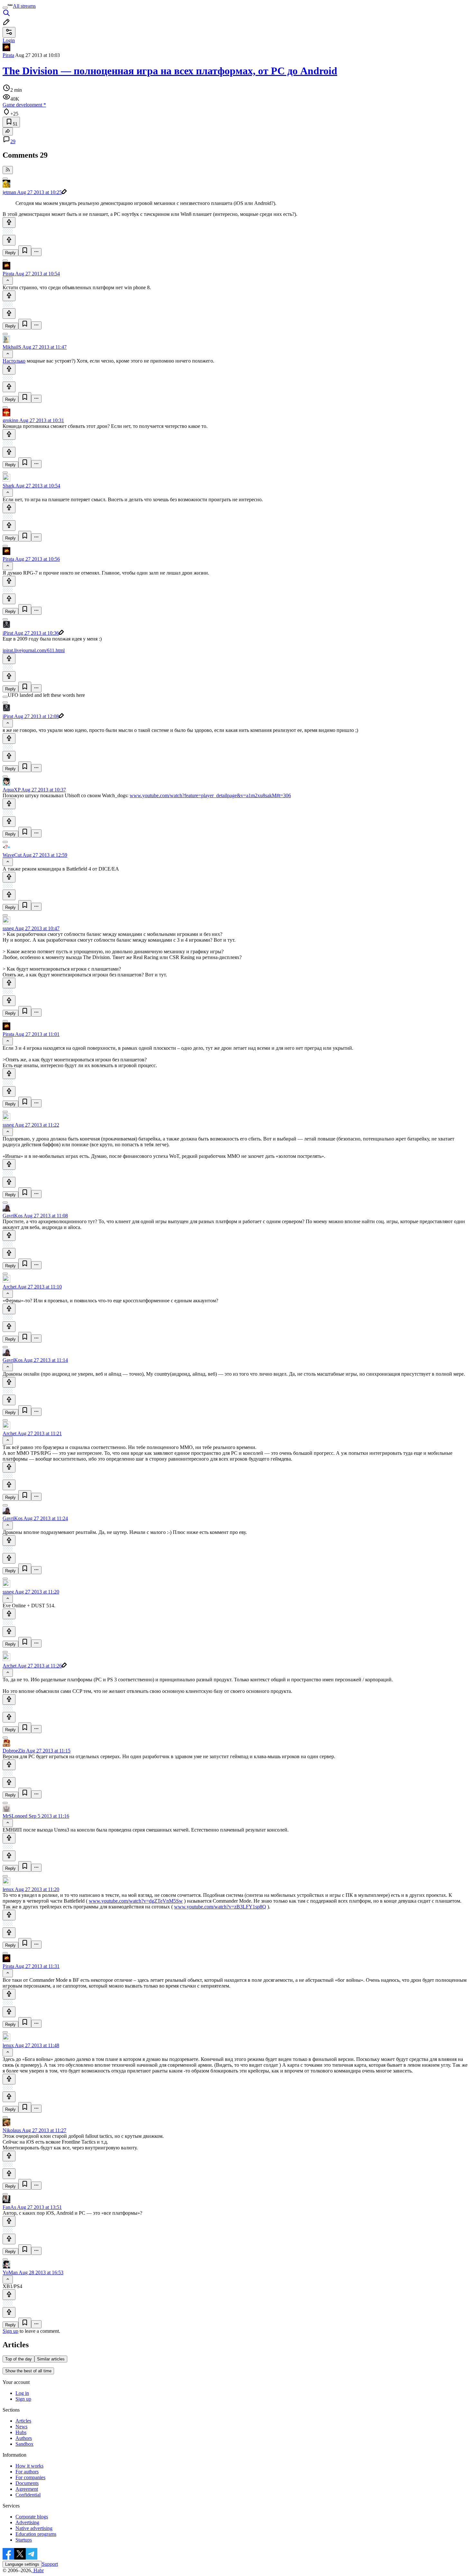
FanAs (9, 2207)
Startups (24, 2540)
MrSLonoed (15, 1816)
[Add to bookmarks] (25, 251)
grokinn (10, 420)
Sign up (10, 2331)
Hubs (21, 2432)
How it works (29, 2466)
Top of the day (19, 2359)
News (21, 2427)
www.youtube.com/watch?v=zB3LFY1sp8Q (220, 1907)
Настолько (14, 361)
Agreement (27, 2489)
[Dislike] (9, 240)
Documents (27, 2483)
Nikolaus (12, 2130)
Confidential (28, 2495)
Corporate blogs (32, 2517)
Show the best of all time (28, 2371)
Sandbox (24, 2444)
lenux (8, 1889)
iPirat (8, 633)
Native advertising (34, 2528)
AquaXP (11, 790)
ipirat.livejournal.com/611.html (34, 650)
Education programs (36, 2534)
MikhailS (12, 347)
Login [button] (9, 40)
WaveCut (12, 855)
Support (50, 2564)
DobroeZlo (14, 1751)
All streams (24, 6)
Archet (9, 1287)
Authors (24, 2438)
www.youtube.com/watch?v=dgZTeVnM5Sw (136, 1901)
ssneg (8, 928)
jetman (9, 192)
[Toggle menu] (5, 8)
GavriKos (13, 1216)
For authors (27, 2472)
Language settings (22, 2564)
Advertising (27, 2522)
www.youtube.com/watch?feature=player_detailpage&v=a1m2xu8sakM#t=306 (210, 795)
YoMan (10, 2272)
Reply (10, 253)
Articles (23, 2421)
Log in (22, 2393)
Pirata (8, 55)
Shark (9, 486)
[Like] (9, 222)
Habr (38, 2570)
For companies (30, 2477)
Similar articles (51, 2359)
